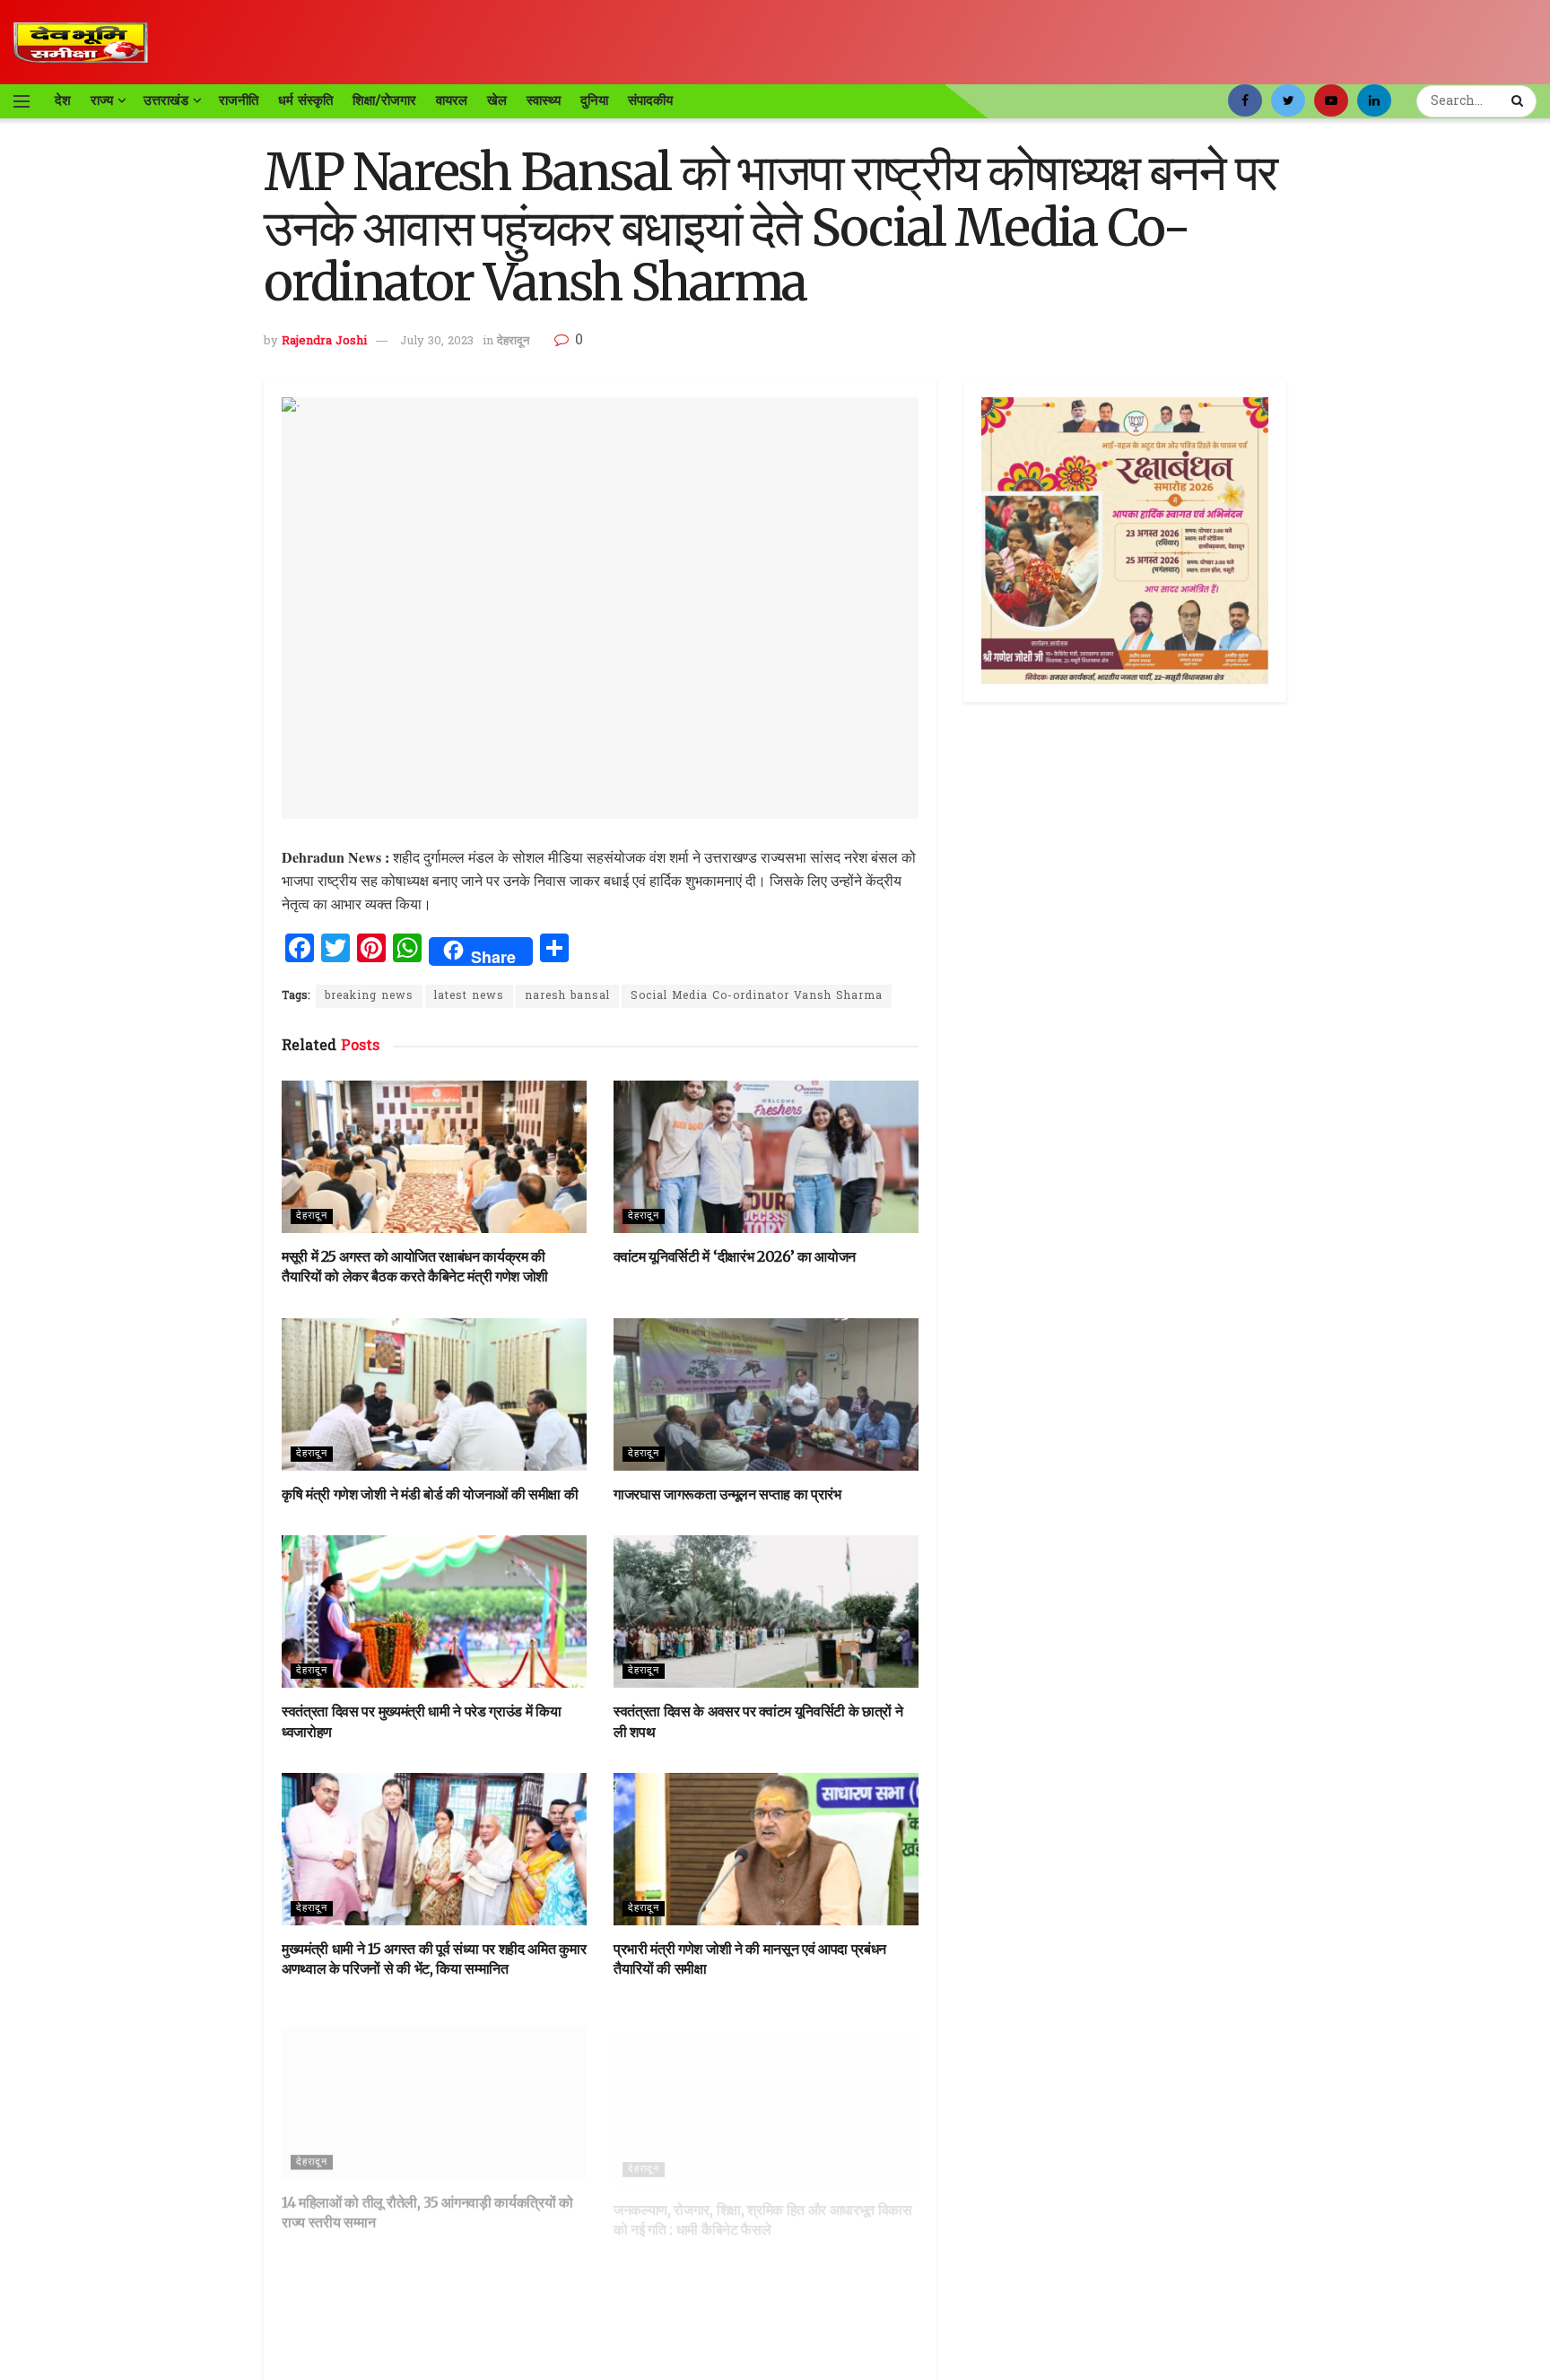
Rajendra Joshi (324, 341)
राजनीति (239, 100)
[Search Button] (1520, 101)
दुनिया (594, 100)
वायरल (452, 100)
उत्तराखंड (166, 100)
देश (63, 100)
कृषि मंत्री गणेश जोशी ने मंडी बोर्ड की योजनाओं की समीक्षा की (430, 1494)
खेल (497, 100)
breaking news (369, 996)
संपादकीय (650, 100)
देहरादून (513, 341)
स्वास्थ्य (544, 100)
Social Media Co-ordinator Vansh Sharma (757, 996)
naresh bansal (567, 996)
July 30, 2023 (437, 341)
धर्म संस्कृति (305, 100)
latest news (469, 996)
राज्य (102, 100)
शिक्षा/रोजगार (384, 100)
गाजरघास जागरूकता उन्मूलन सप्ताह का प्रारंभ (727, 1494)
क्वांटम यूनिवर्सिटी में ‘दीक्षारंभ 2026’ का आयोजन (735, 1256)
